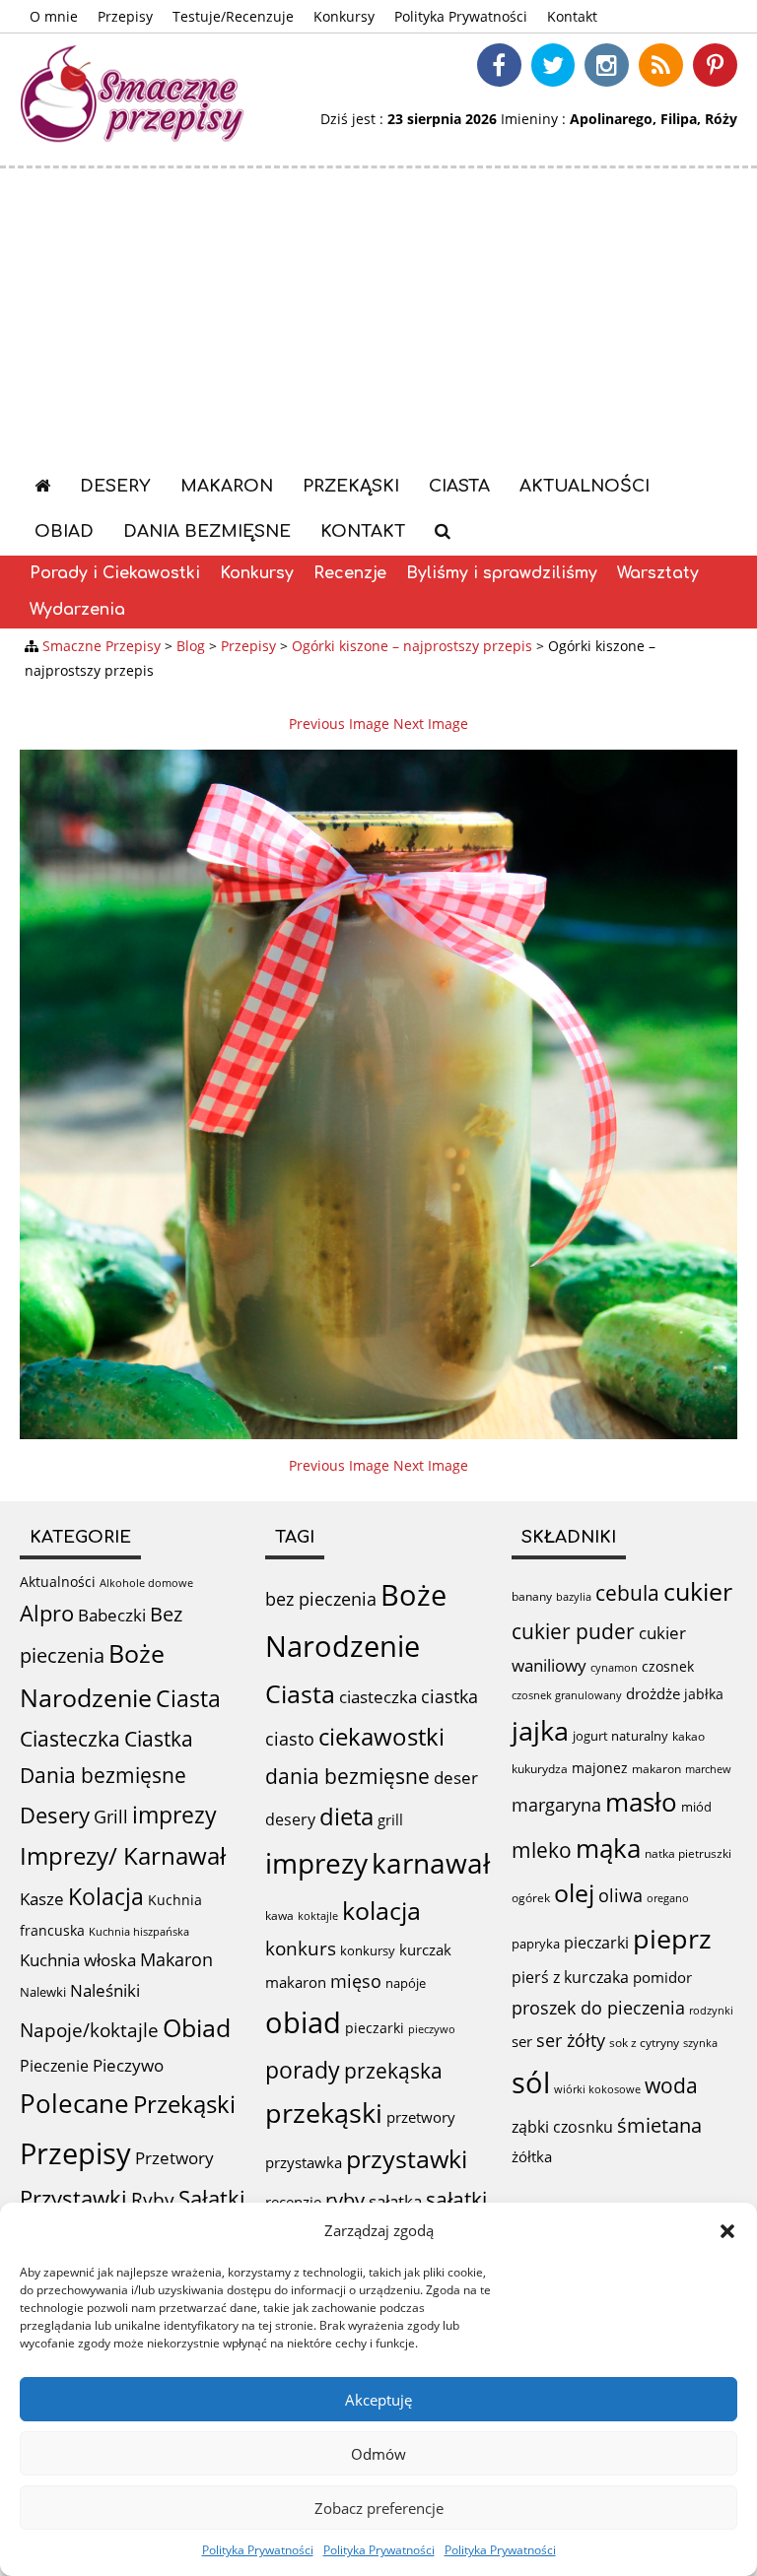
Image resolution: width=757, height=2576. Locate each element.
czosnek (668, 1666)
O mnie (54, 16)
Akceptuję (378, 2400)
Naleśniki (105, 1990)
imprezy (174, 1815)
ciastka (449, 1696)
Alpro (47, 1613)
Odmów (378, 2454)
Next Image (431, 724)
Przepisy (125, 16)
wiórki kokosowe (597, 2089)
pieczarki (375, 2028)
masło (641, 1802)
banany (532, 1596)
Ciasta (459, 486)
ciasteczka (378, 1697)
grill (390, 1819)
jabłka (704, 1694)
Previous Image (339, 724)
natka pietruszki (688, 1853)
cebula (627, 1592)
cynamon (614, 1667)
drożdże (653, 1693)
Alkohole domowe (146, 1583)
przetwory (421, 2117)
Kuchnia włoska (78, 1960)
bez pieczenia (321, 1599)
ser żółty (571, 2040)
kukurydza (540, 1769)
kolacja (381, 1910)
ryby (345, 2200)
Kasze (42, 1899)
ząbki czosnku (562, 2127)
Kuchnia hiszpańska (139, 1932)
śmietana (659, 2125)
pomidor (662, 1977)
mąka (608, 1848)
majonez (600, 1768)
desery (290, 1819)
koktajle (318, 1916)
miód (696, 1807)
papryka (536, 1944)
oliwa (620, 1895)
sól (531, 2082)
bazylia (574, 1597)
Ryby (153, 2200)
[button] (727, 2231)
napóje (406, 1983)
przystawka (304, 2162)
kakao (688, 1736)
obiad (303, 2022)
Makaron (227, 486)
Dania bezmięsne (207, 531)
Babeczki (112, 1615)
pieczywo (432, 2029)
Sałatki (212, 2198)
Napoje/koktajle (89, 2030)
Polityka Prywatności (258, 2550)
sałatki (456, 2199)
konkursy (368, 1950)
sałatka (395, 2201)
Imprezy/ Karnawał (123, 1856)
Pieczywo (128, 2065)
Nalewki (43, 1992)
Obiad (64, 531)
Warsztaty (658, 573)
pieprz (672, 1938)
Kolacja (106, 1897)
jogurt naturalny (620, 1736)
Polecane (74, 2103)
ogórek (531, 1898)
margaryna (556, 1805)
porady (303, 2070)
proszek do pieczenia (598, 2008)
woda (671, 2085)
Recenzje (350, 573)
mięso (356, 1981)
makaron (296, 1982)
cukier (698, 1591)
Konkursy (344, 16)
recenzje (293, 2202)
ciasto (290, 1739)
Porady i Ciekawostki (115, 573)
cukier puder (573, 1631)
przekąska (393, 2070)
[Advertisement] (378, 316)
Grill (111, 1816)
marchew (708, 1769)
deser (456, 1778)
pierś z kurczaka (570, 1977)
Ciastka (159, 1738)
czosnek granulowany (567, 1695)
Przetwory (174, 2158)
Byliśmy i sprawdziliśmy (502, 573)
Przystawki (73, 2198)
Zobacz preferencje (379, 2508)
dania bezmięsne (347, 1776)
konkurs (301, 1949)
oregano (668, 1898)
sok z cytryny (644, 2043)
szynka (700, 2043)
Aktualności (585, 486)
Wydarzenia (77, 610)
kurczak (425, 1949)
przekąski (324, 2113)
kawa (279, 1915)
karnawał (431, 1863)
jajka (540, 1730)
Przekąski (351, 486)
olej (574, 1893)
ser (522, 2041)
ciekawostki (381, 1736)
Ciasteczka (70, 1739)
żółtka (532, 2156)
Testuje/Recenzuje (233, 16)
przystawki (407, 2159)
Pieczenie (54, 2066)
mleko (542, 1849)
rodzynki (711, 2010)
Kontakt (572, 16)
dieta (346, 1816)
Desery (115, 486)
